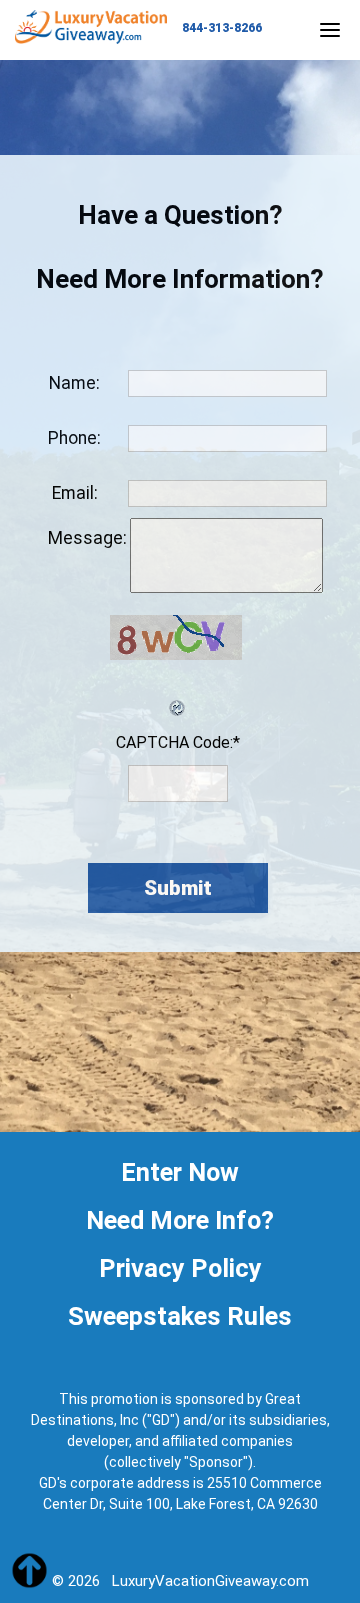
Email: (75, 493)
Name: (74, 383)
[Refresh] (178, 695)
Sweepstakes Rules (180, 1316)
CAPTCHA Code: (178, 742)
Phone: (74, 438)
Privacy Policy (180, 1268)
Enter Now (180, 1172)
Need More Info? (180, 1220)
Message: (87, 538)
